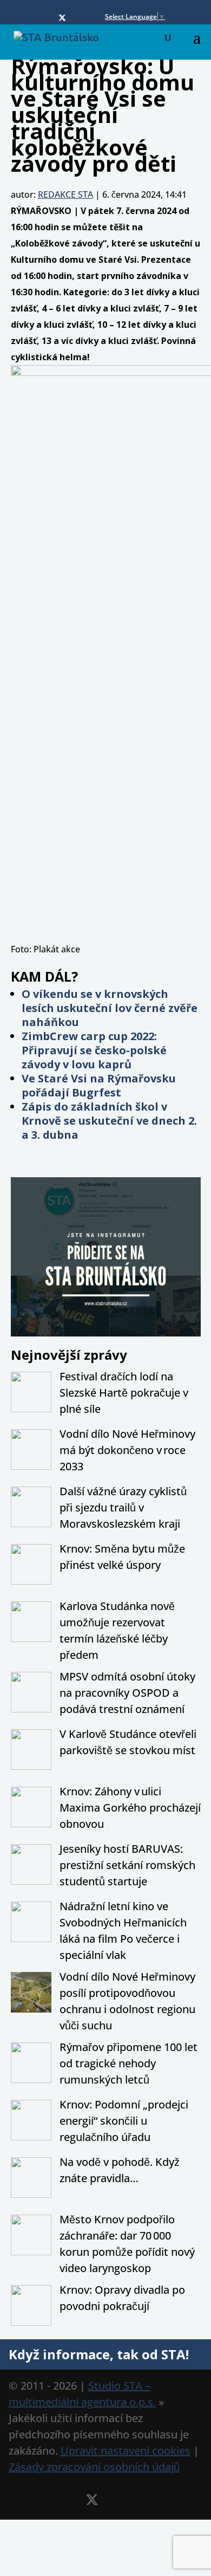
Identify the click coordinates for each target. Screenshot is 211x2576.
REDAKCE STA (65, 194)
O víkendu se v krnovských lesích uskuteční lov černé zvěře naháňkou (110, 1008)
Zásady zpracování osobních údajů (94, 2467)
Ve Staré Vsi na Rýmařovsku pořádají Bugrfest (99, 1085)
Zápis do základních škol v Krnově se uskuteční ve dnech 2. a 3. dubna (109, 1121)
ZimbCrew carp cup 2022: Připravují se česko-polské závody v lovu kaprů (94, 1050)
